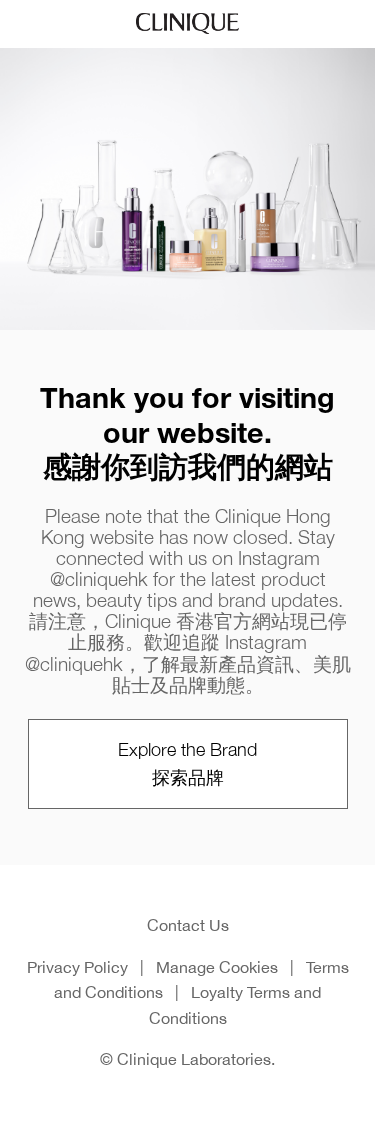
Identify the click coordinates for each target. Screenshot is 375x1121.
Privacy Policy (77, 967)
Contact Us (188, 925)
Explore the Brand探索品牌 (187, 763)
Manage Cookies (217, 967)
